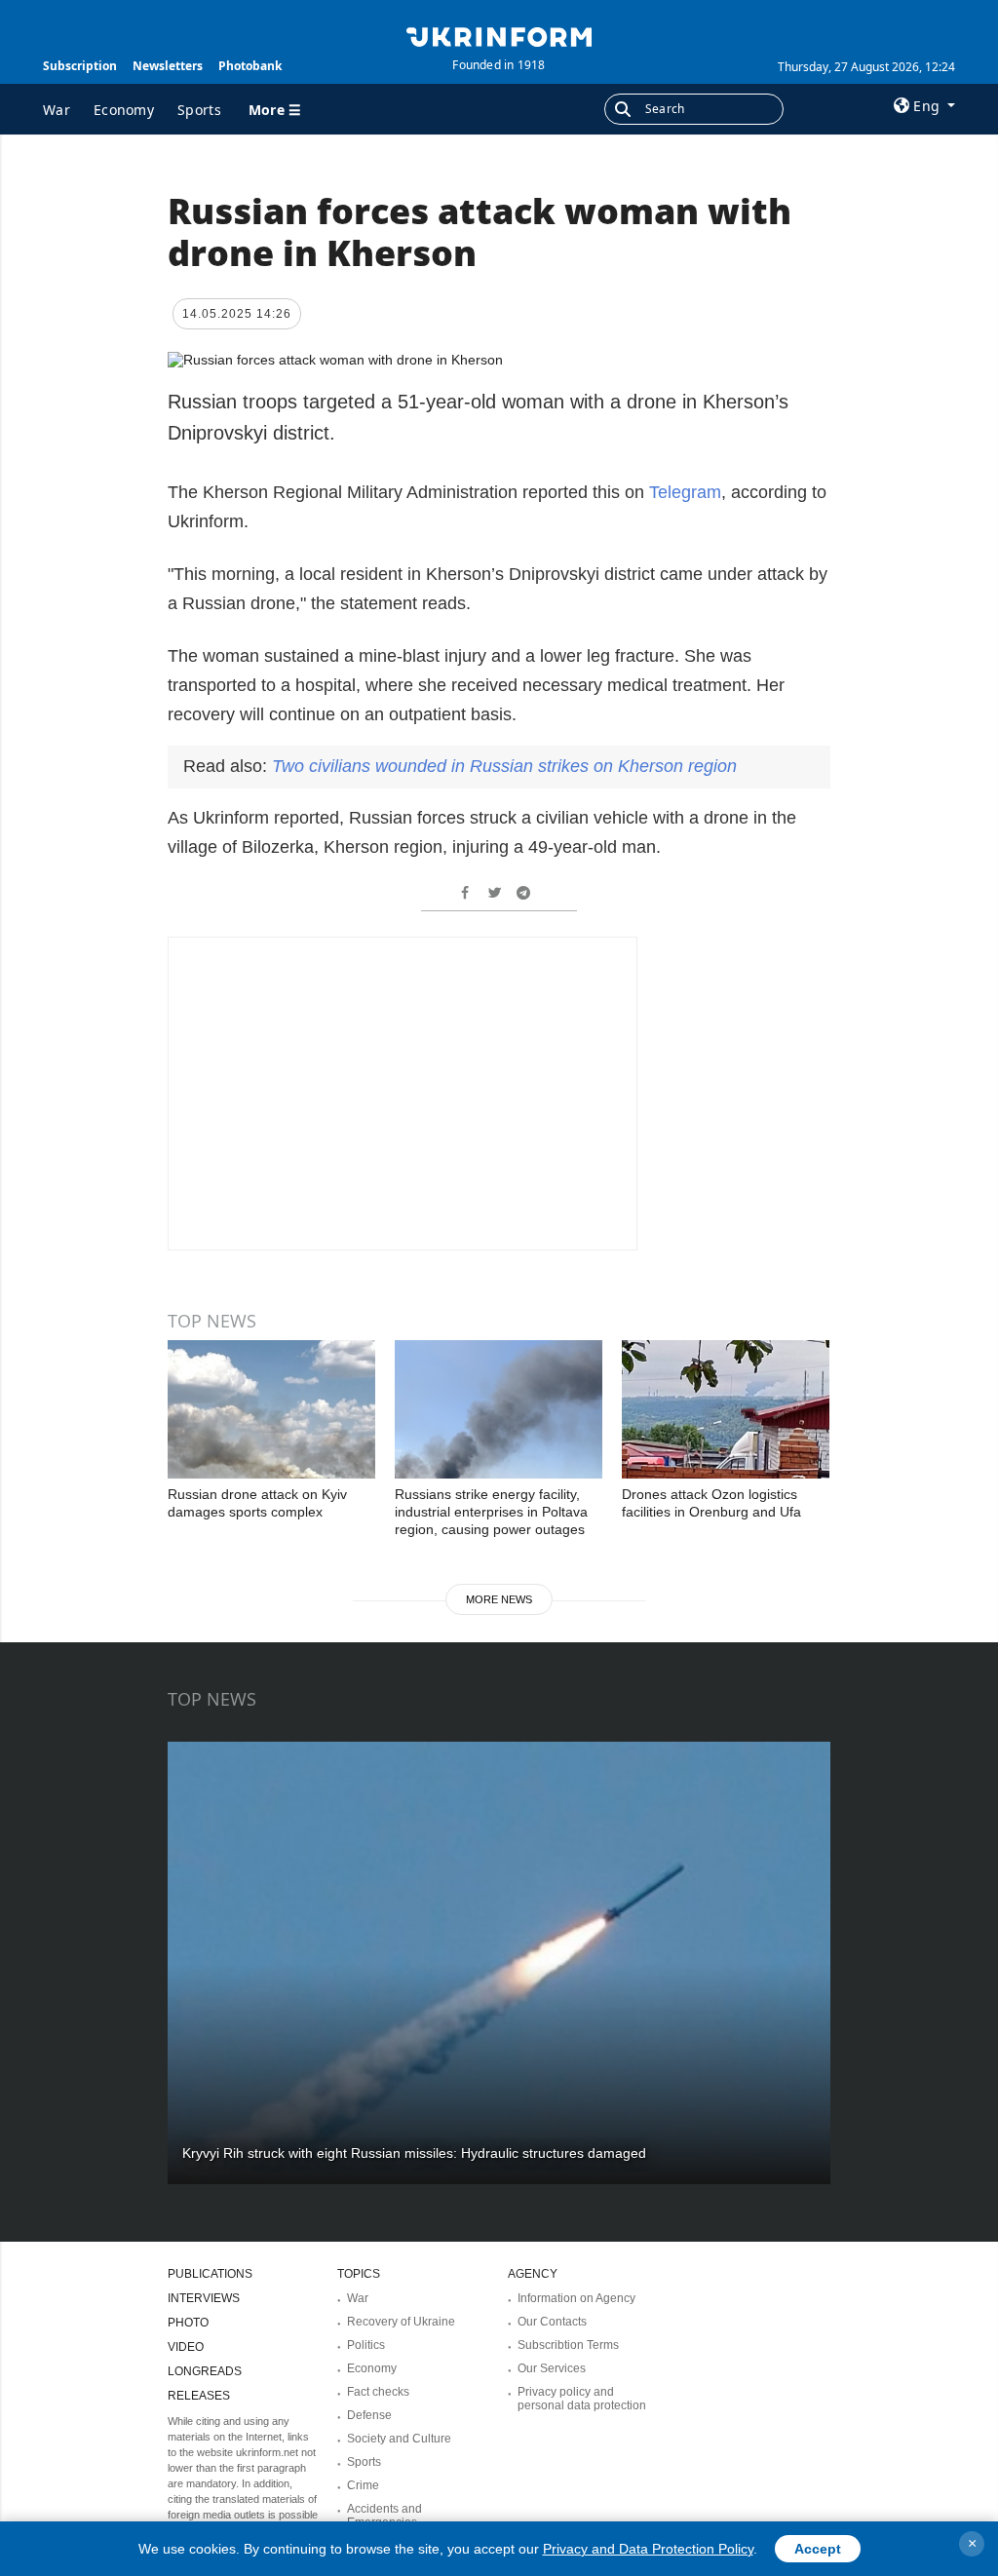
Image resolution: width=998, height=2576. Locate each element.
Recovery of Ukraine (401, 2322)
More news (499, 1599)
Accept (818, 2549)
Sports (199, 110)
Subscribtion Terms (568, 2345)
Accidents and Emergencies (384, 2516)
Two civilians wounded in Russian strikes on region (504, 766)
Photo (188, 2323)
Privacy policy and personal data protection (582, 2399)
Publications (210, 2274)
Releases (199, 2396)
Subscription (80, 66)
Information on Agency (576, 2298)
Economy (124, 110)
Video (186, 2347)
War (57, 110)
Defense (369, 2415)
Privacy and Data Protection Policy (648, 2549)
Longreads (205, 2371)
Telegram (685, 492)
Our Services (552, 2368)
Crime (363, 2485)
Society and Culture (399, 2439)
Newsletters (168, 66)
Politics (366, 2345)
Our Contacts (552, 2322)
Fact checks (378, 2392)
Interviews (204, 2298)
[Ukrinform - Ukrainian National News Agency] (499, 35)
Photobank (250, 66)
